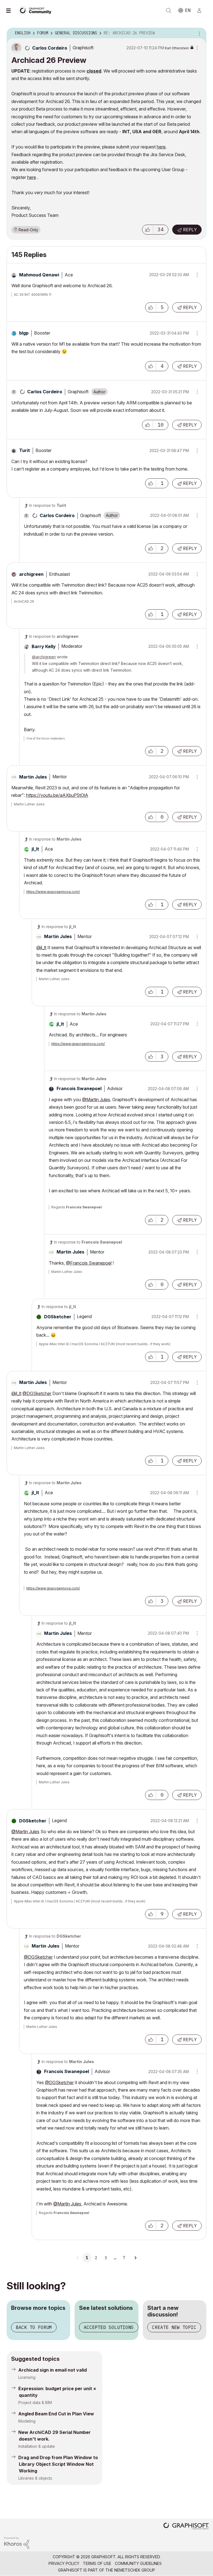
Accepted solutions (109, 2327)
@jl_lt (41, 947)
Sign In (202, 11)
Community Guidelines (138, 2563)
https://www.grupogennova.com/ (53, 892)
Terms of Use (97, 2563)
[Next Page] (135, 2258)
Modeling (27, 2421)
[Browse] (11, 11)
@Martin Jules (96, 1100)
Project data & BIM (35, 2402)
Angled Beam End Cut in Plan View (56, 2414)
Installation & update (37, 2446)
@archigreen (44, 657)
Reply (190, 230)
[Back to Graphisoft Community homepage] (37, 10)
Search (169, 11)
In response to (48, 505)
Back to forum (34, 2327)
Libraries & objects (35, 2478)
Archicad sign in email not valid (53, 2370)
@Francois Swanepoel (89, 1263)
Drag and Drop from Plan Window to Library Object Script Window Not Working (58, 2464)
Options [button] (199, 33)
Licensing (27, 2377)
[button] (148, 230)
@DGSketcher (37, 1393)
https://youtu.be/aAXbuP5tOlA (57, 795)
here (161, 147)
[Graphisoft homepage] (186, 2527)
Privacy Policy (64, 2563)
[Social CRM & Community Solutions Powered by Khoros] (17, 2542)
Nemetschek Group (135, 2570)
